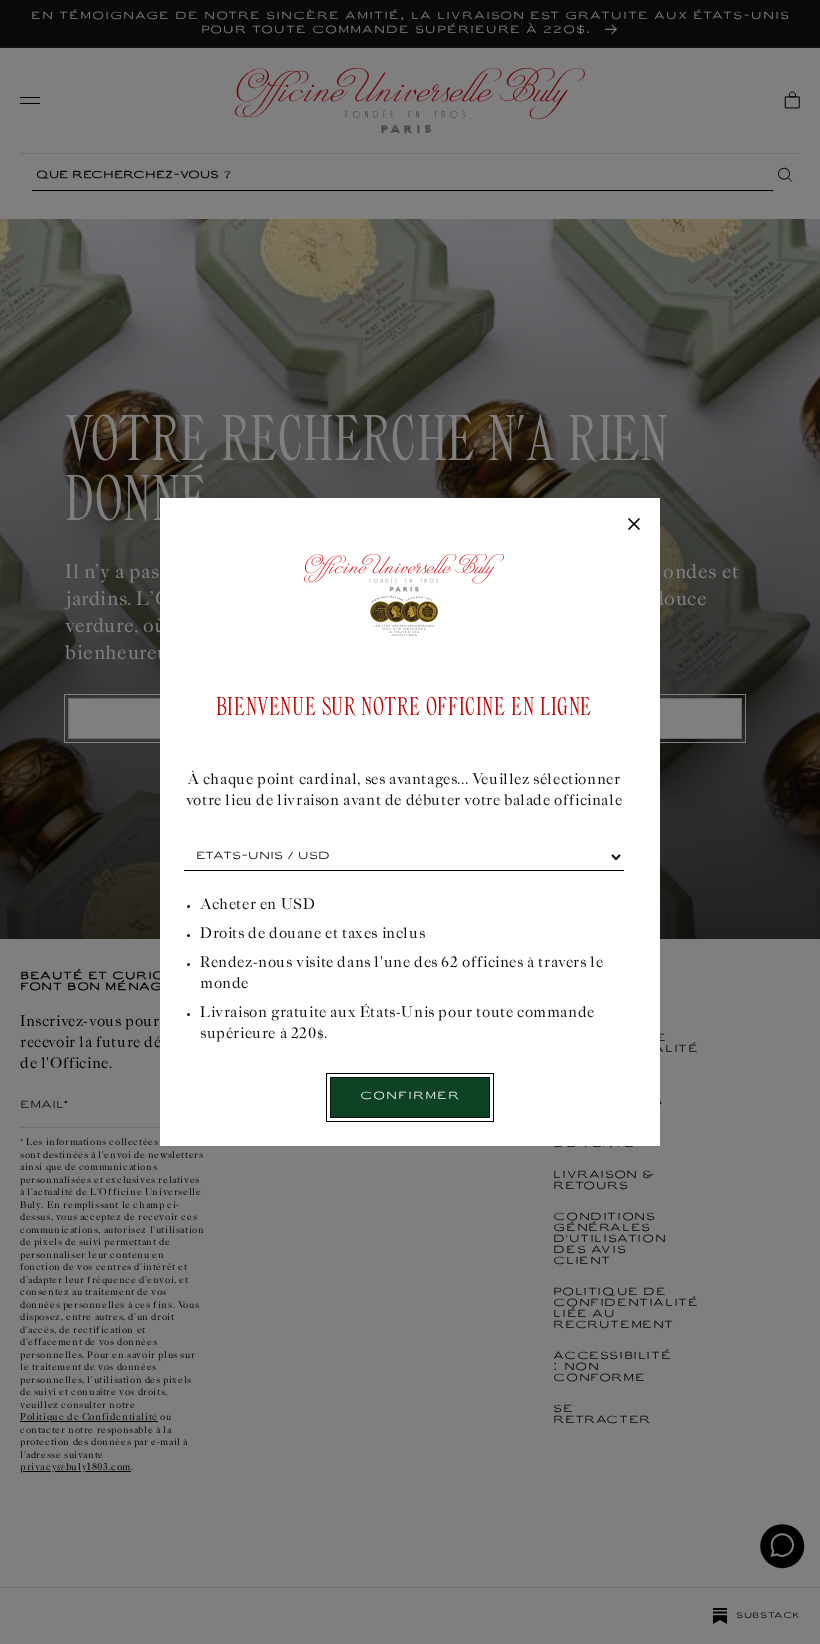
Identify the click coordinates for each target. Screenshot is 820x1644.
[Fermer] (634, 525)
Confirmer (410, 1096)
